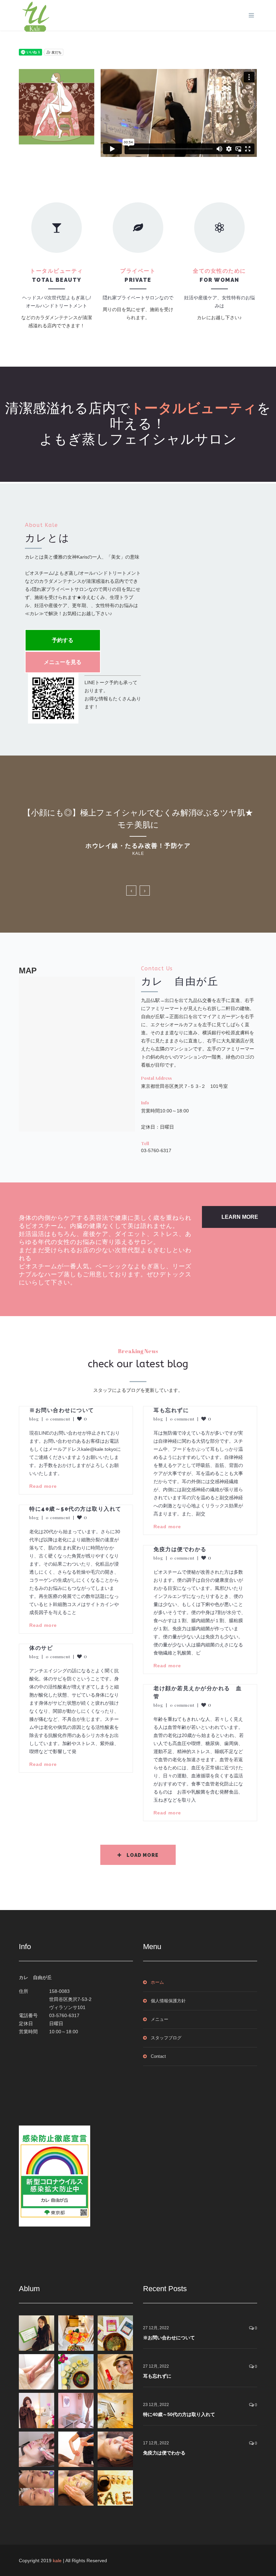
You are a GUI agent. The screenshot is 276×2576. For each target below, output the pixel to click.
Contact (158, 2056)
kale (57, 2561)
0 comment (58, 1419)
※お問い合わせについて (62, 1410)
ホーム (157, 1982)
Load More (143, 1855)
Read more (43, 1486)
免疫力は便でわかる (180, 1549)
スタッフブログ (166, 2038)
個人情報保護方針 (168, 2001)
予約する (63, 640)
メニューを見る (63, 662)
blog (34, 1419)
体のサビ (41, 1648)
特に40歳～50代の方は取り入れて (75, 1509)
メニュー (160, 2019)
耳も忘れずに (171, 1410)
